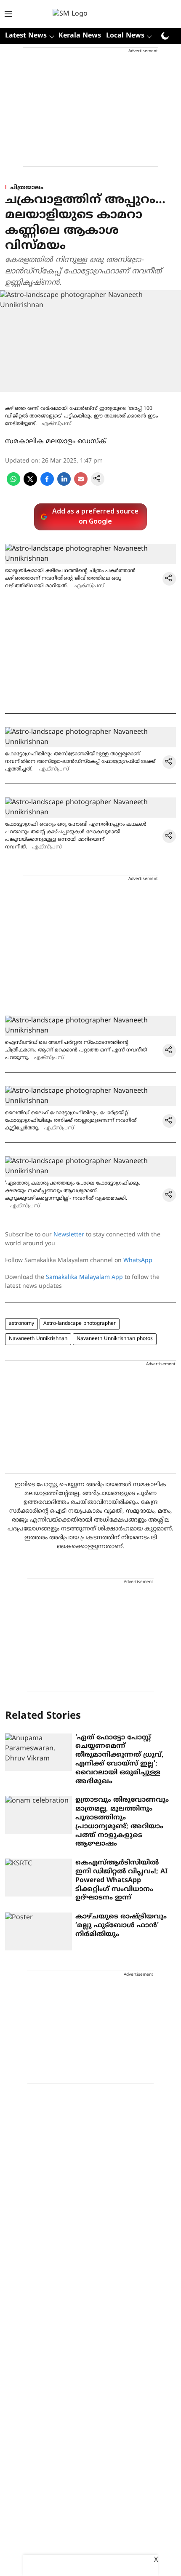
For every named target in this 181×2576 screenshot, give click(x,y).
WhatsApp (138, 1261)
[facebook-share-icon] (47, 484)
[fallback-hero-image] (39, 1752)
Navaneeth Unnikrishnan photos (115, 1339)
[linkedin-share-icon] (64, 484)
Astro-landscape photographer (80, 1324)
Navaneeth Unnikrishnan (38, 1339)
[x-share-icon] (30, 484)
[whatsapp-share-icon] (13, 484)
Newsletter (69, 1235)
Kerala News (80, 36)
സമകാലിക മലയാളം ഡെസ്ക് (56, 441)
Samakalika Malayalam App (84, 1277)
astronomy (21, 1324)
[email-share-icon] (81, 484)
